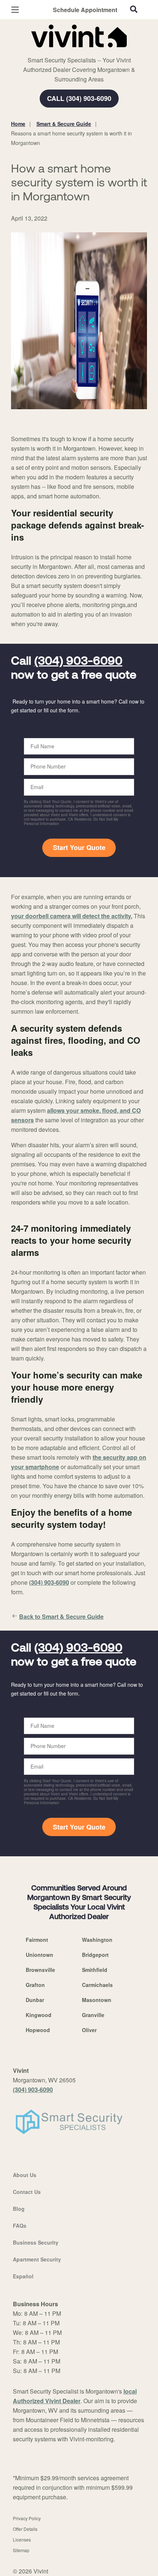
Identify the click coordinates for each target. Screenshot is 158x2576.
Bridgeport (95, 1955)
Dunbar (35, 2000)
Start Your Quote (79, 847)
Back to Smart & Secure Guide (61, 1616)
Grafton (35, 1985)
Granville (93, 2015)
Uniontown (39, 1955)
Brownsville (40, 1970)
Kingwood (39, 2015)
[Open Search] (134, 9)
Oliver (89, 2030)
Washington (97, 1940)
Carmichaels (97, 1985)
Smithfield (95, 1970)
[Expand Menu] (78, 51)
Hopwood (38, 2030)
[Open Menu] (15, 10)
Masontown (97, 2000)
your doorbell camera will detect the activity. (72, 916)
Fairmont (37, 1940)
